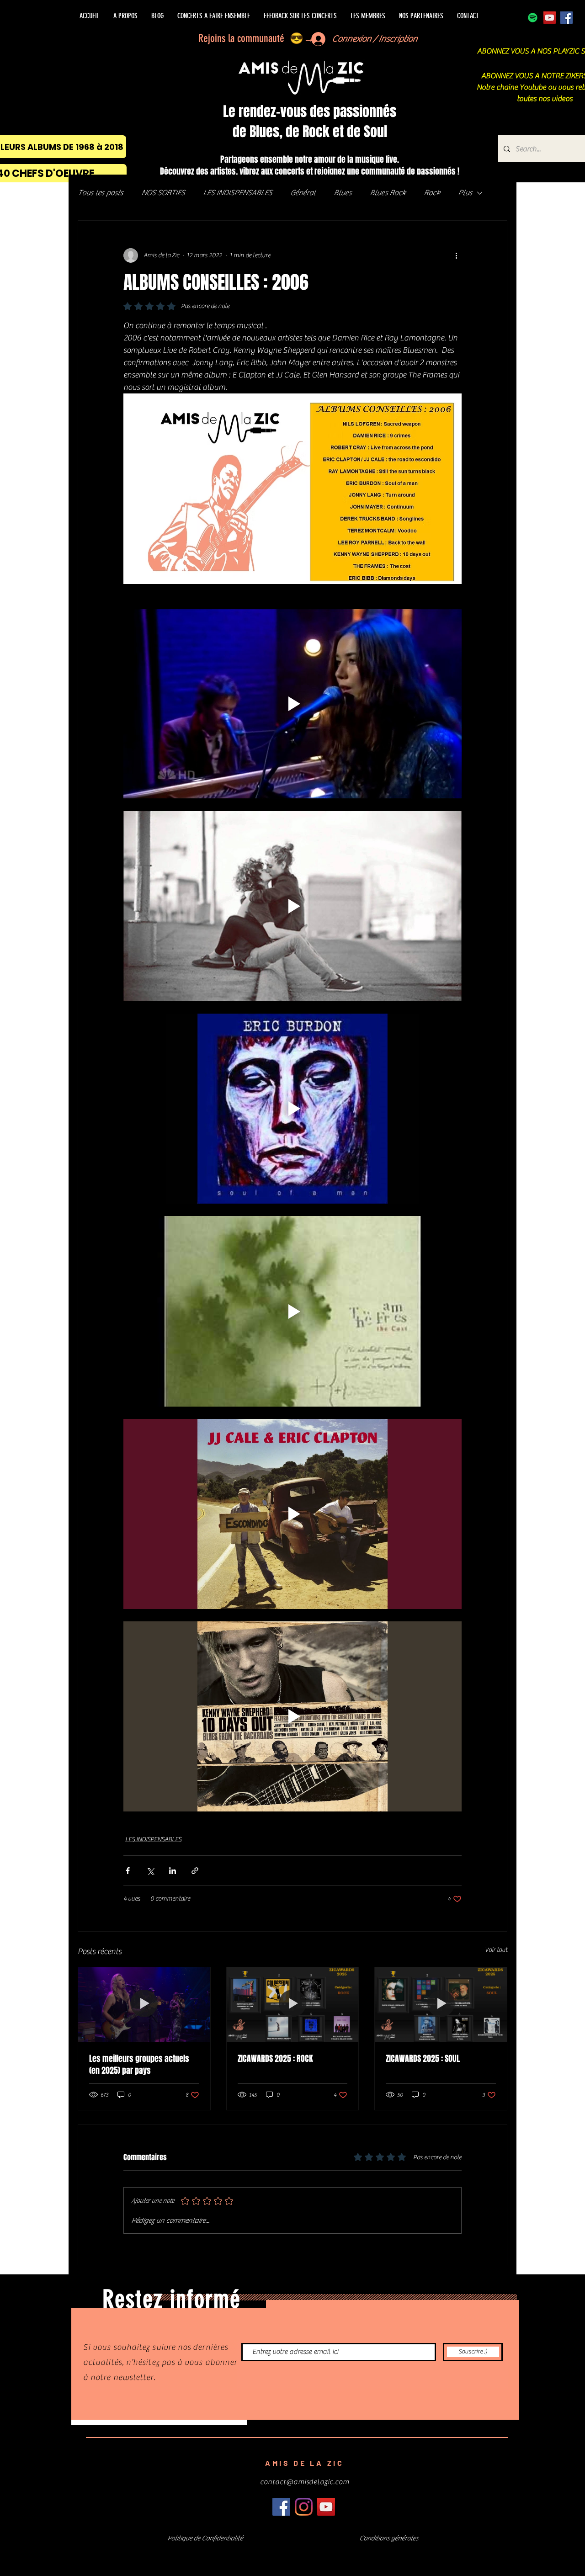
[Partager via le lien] (195, 1871)
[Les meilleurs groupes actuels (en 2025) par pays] (144, 2004)
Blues (343, 193)
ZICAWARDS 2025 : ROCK (275, 2059)
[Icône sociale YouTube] (550, 18)
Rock (432, 193)
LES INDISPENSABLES (237, 193)
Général (303, 193)
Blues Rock (388, 193)
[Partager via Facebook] (128, 1871)
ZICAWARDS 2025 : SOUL (423, 2059)
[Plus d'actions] (456, 255)
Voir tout (496, 1950)
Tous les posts (100, 193)
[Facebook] (566, 18)
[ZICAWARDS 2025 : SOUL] (441, 2004)
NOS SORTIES (163, 193)
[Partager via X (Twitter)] (150, 1871)
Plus (465, 193)
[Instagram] (304, 2507)
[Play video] (292, 704)
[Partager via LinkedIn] (173, 1871)
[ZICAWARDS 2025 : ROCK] (293, 2004)
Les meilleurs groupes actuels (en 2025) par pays (139, 2065)
